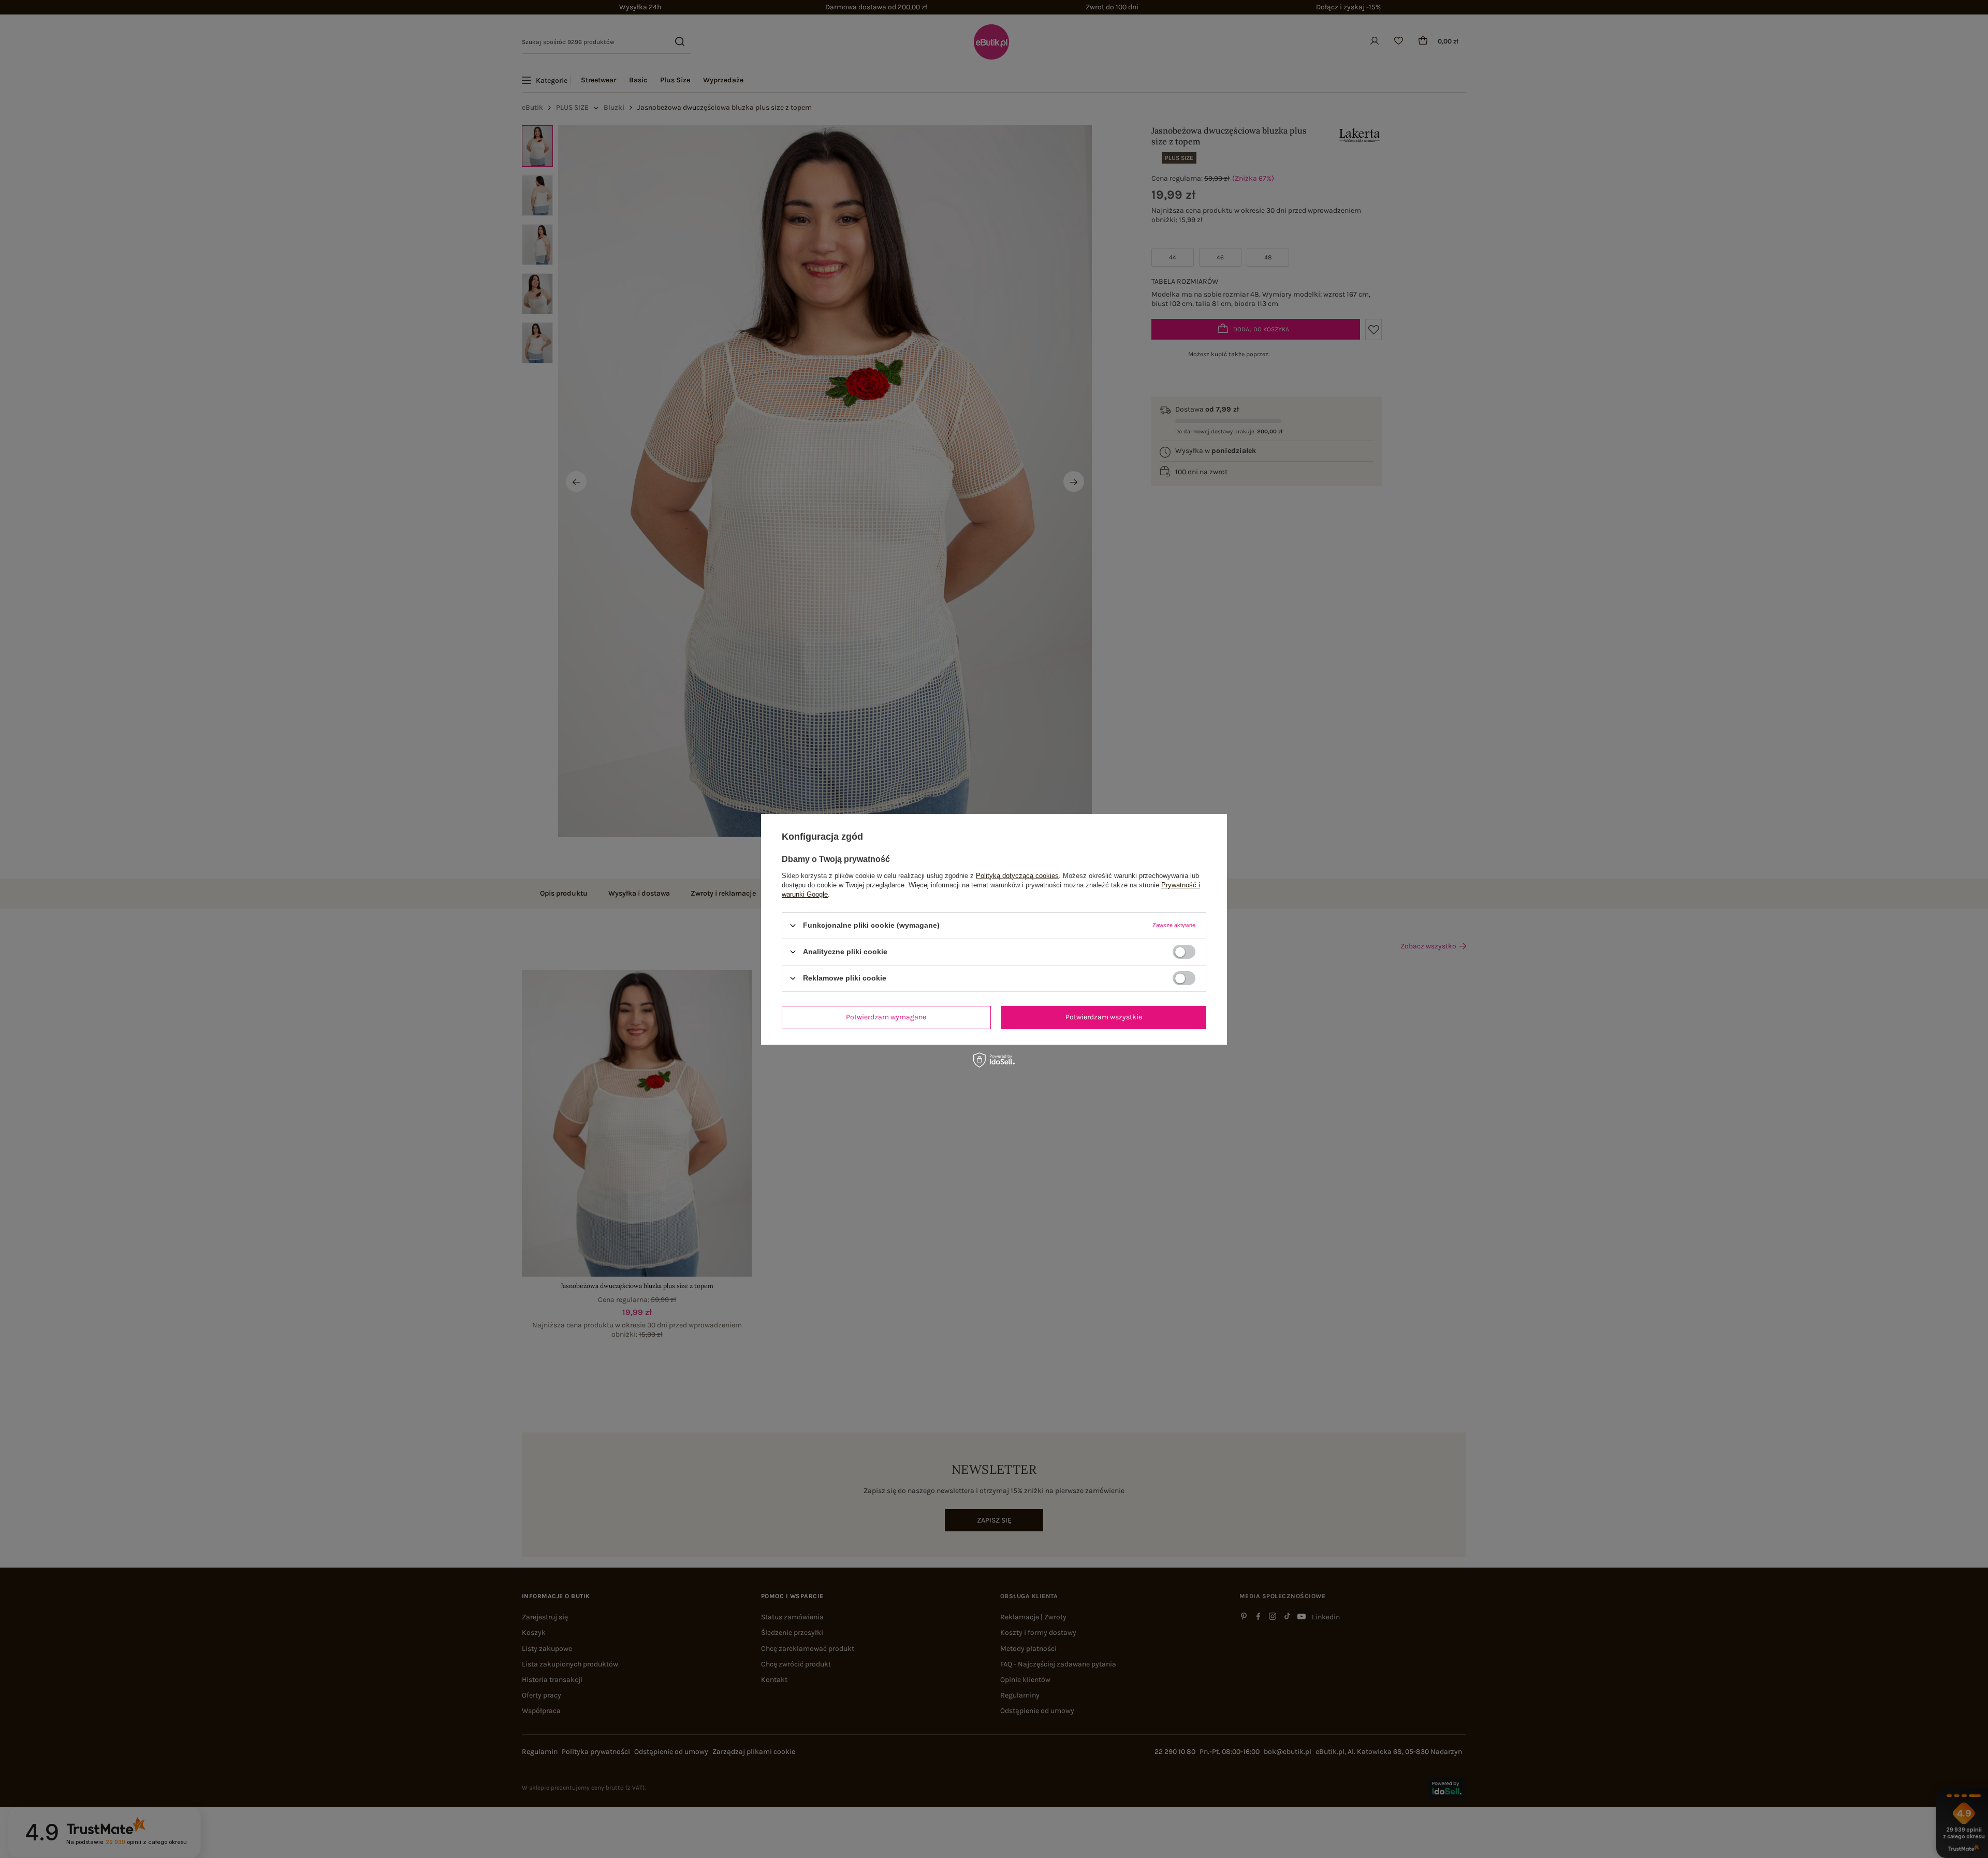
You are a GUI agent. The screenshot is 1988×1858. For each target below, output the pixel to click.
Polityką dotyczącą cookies (1017, 875)
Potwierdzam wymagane (886, 1017)
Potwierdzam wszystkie (1104, 1017)
